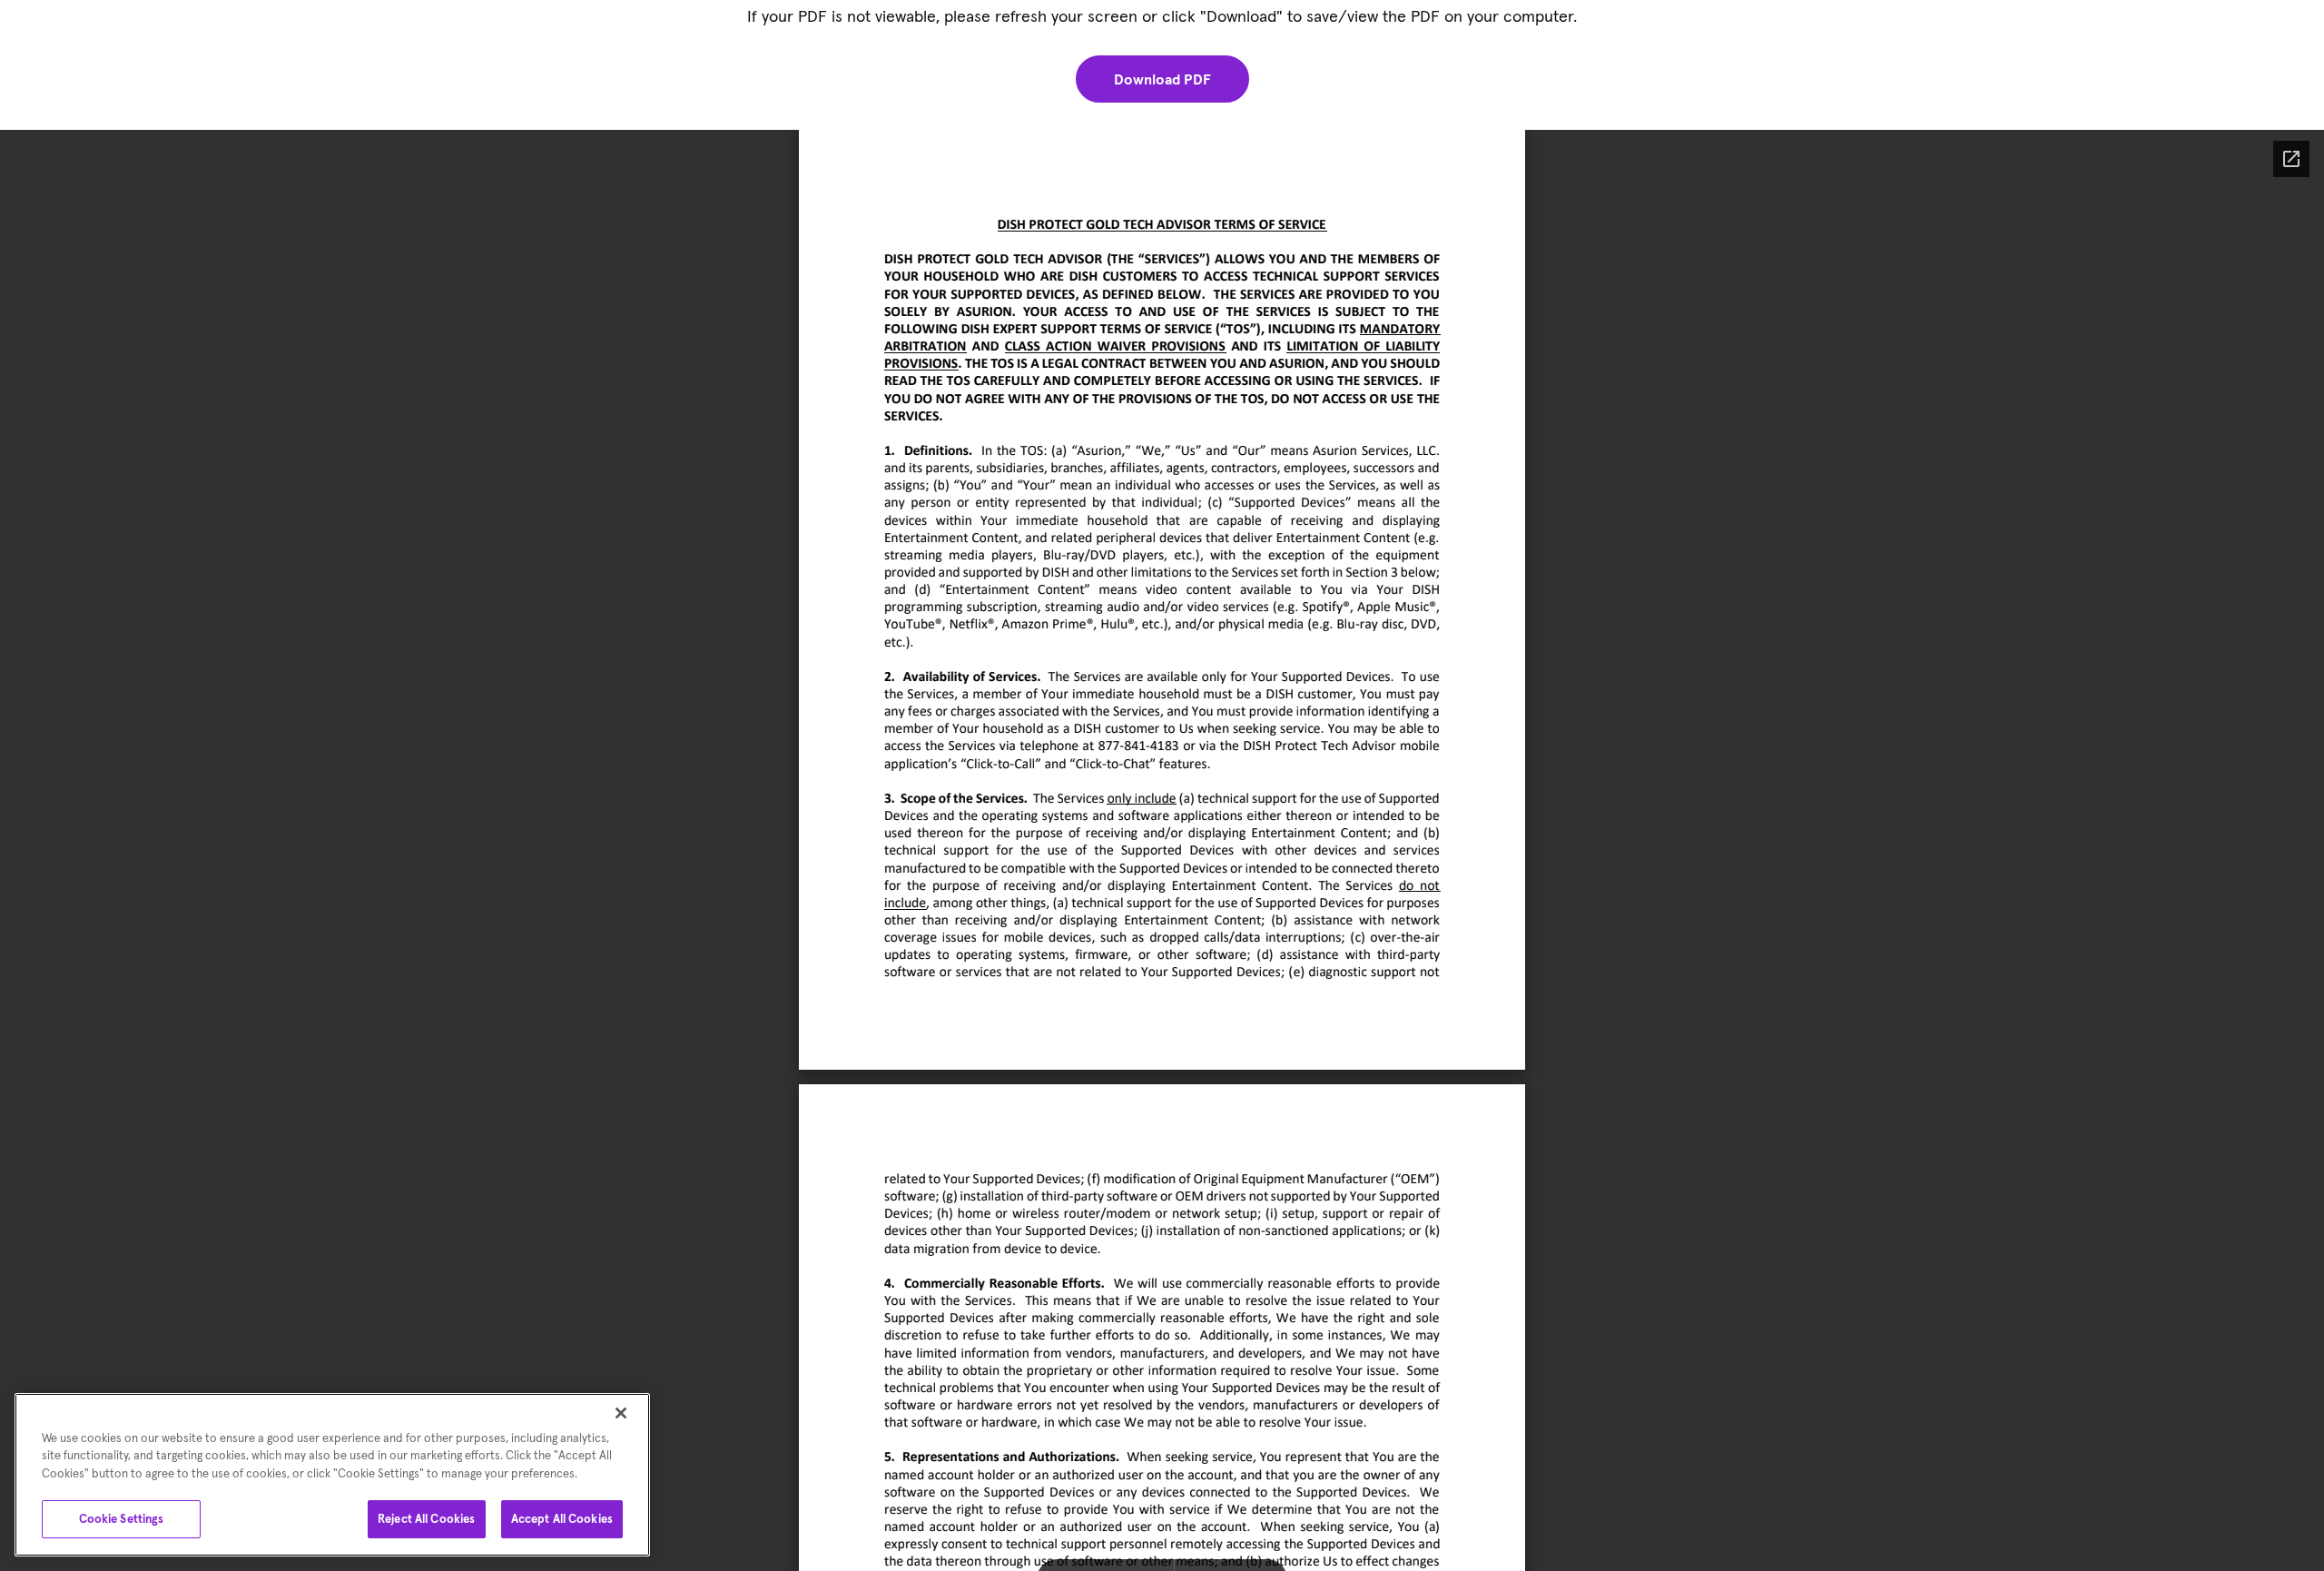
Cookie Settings (122, 1519)
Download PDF (1162, 79)
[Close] (621, 1413)
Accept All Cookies (562, 1519)
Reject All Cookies (426, 1519)
